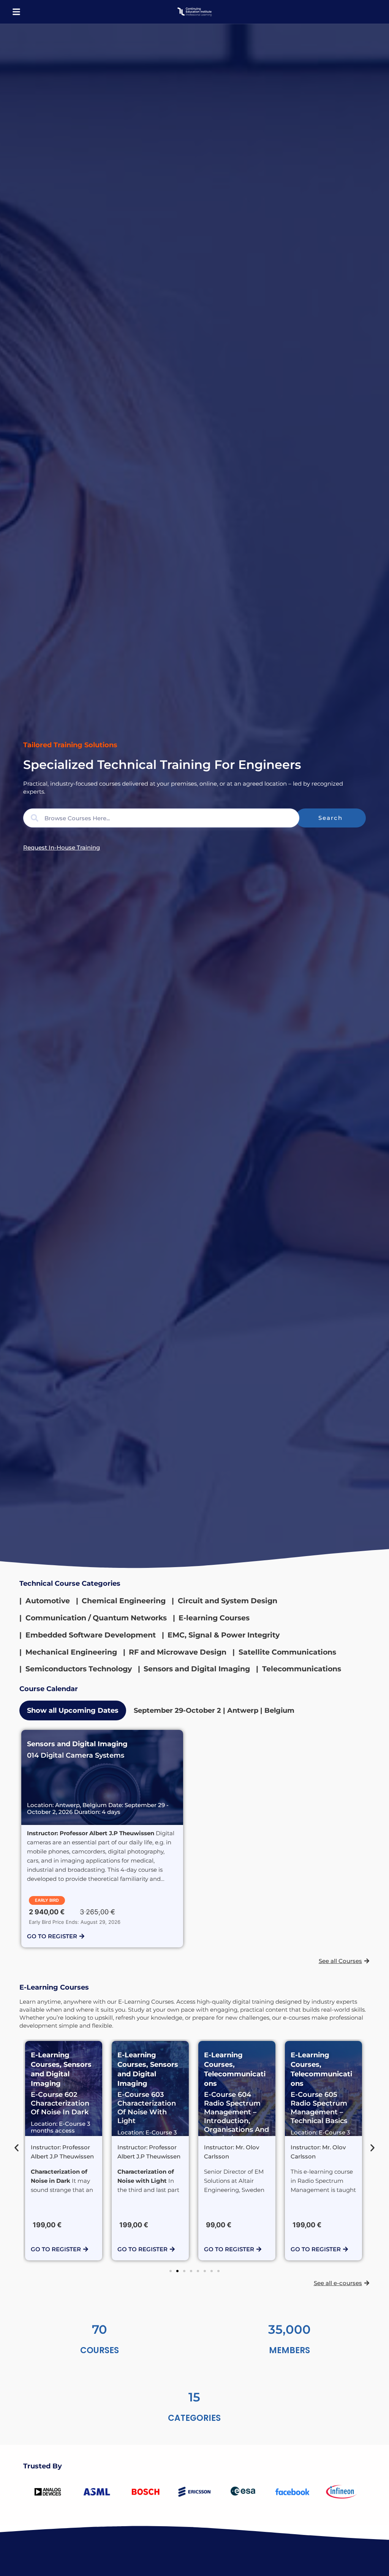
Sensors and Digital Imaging (197, 1669)
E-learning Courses (214, 1618)
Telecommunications (302, 1669)
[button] (16, 12)
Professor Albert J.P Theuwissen (107, 1833)
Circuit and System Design (228, 1601)
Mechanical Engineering (71, 1652)
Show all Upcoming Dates (73, 1710)
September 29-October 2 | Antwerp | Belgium (214, 1710)
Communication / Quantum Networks (96, 1618)
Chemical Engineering (124, 1601)
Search (330, 818)
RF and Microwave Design (178, 1652)
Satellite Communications (287, 1652)
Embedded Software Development (91, 1635)
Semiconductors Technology (79, 1669)
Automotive (48, 1601)
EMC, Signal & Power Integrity (224, 1635)
